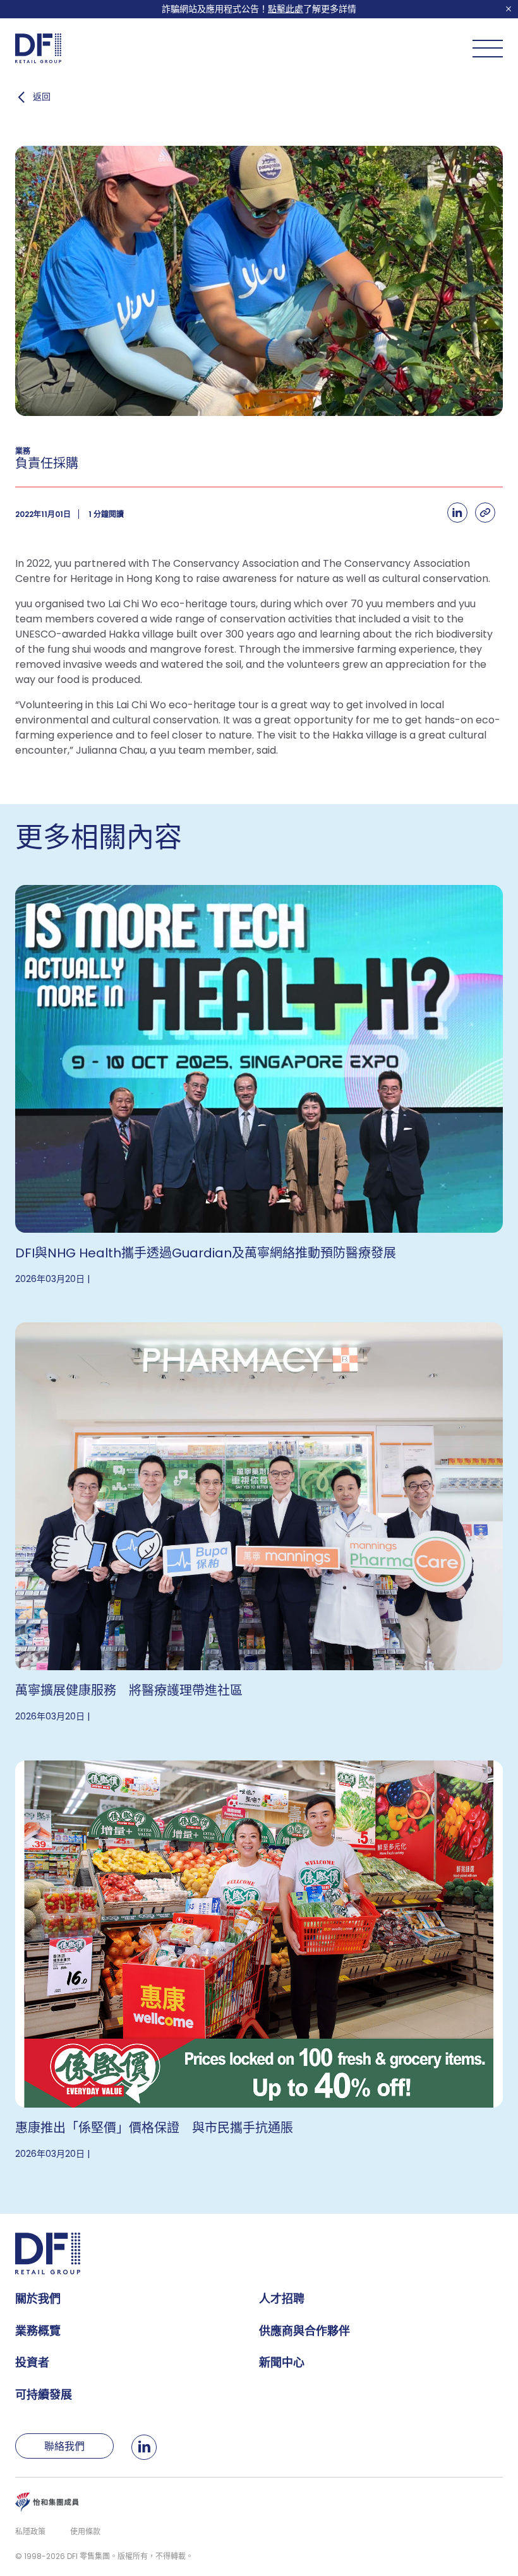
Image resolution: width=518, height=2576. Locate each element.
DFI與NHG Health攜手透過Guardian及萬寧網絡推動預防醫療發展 (206, 1253)
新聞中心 (282, 2362)
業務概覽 (38, 2331)
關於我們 (38, 2299)
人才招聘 (282, 2299)
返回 (42, 97)
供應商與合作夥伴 (304, 2331)
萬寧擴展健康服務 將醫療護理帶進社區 (129, 1690)
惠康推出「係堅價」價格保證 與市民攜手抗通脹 (154, 2128)
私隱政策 (30, 2531)
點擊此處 (286, 9)
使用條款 (85, 2531)
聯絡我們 (64, 2446)
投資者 (32, 2362)
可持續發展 (44, 2395)
